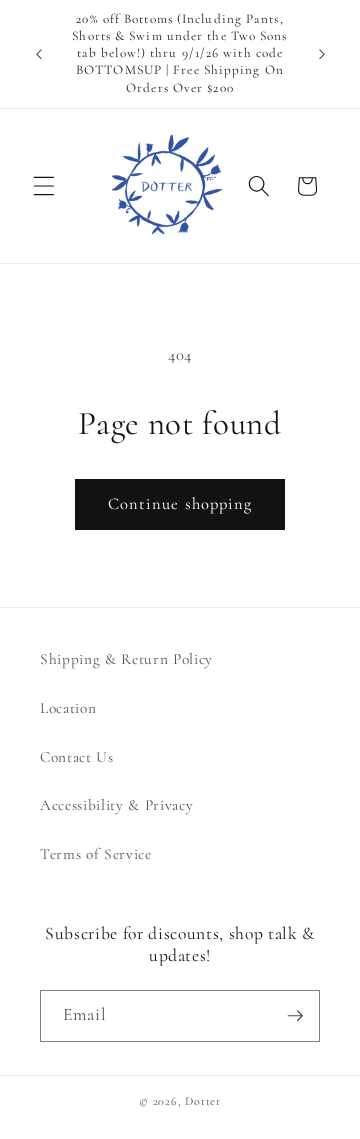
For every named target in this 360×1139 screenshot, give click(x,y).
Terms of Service (96, 854)
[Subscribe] (295, 1016)
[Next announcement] (322, 54)
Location (68, 708)
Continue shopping (180, 504)
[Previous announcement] (39, 54)
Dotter (203, 1101)
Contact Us (77, 757)
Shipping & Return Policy (126, 659)
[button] (44, 186)
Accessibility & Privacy (116, 805)
